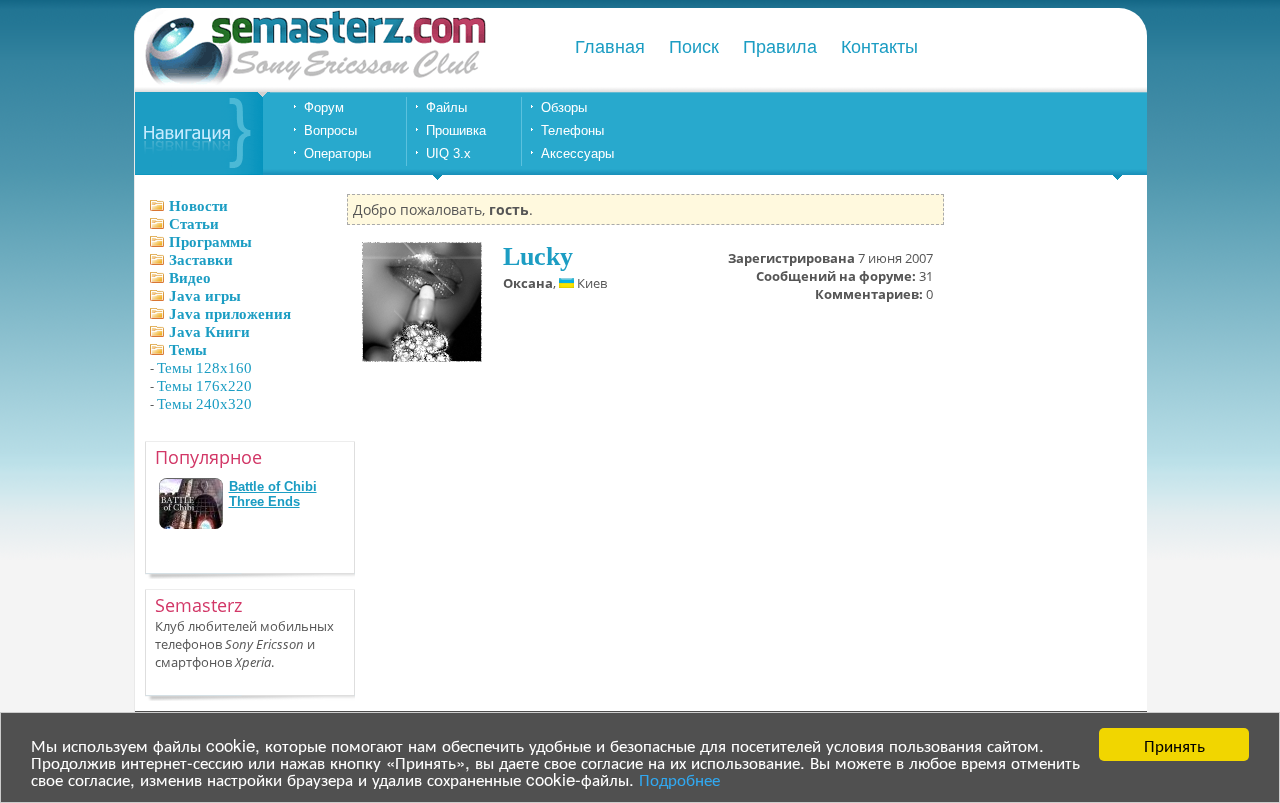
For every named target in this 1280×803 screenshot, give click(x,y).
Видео (190, 278)
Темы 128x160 (204, 368)
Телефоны (572, 130)
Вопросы (330, 130)
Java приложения (230, 314)
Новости (198, 206)
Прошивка (456, 130)
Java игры (205, 296)
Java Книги (209, 332)
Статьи (194, 224)
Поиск (694, 47)
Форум (324, 107)
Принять (1174, 744)
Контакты (879, 47)
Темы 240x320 (204, 404)
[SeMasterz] (314, 82)
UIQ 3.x (448, 153)
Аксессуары (577, 153)
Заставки (201, 260)
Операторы (337, 153)
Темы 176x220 (204, 386)
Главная (610, 47)
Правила (780, 47)
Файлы (446, 107)
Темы (188, 350)
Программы (210, 242)
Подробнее (679, 778)
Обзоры (564, 107)
